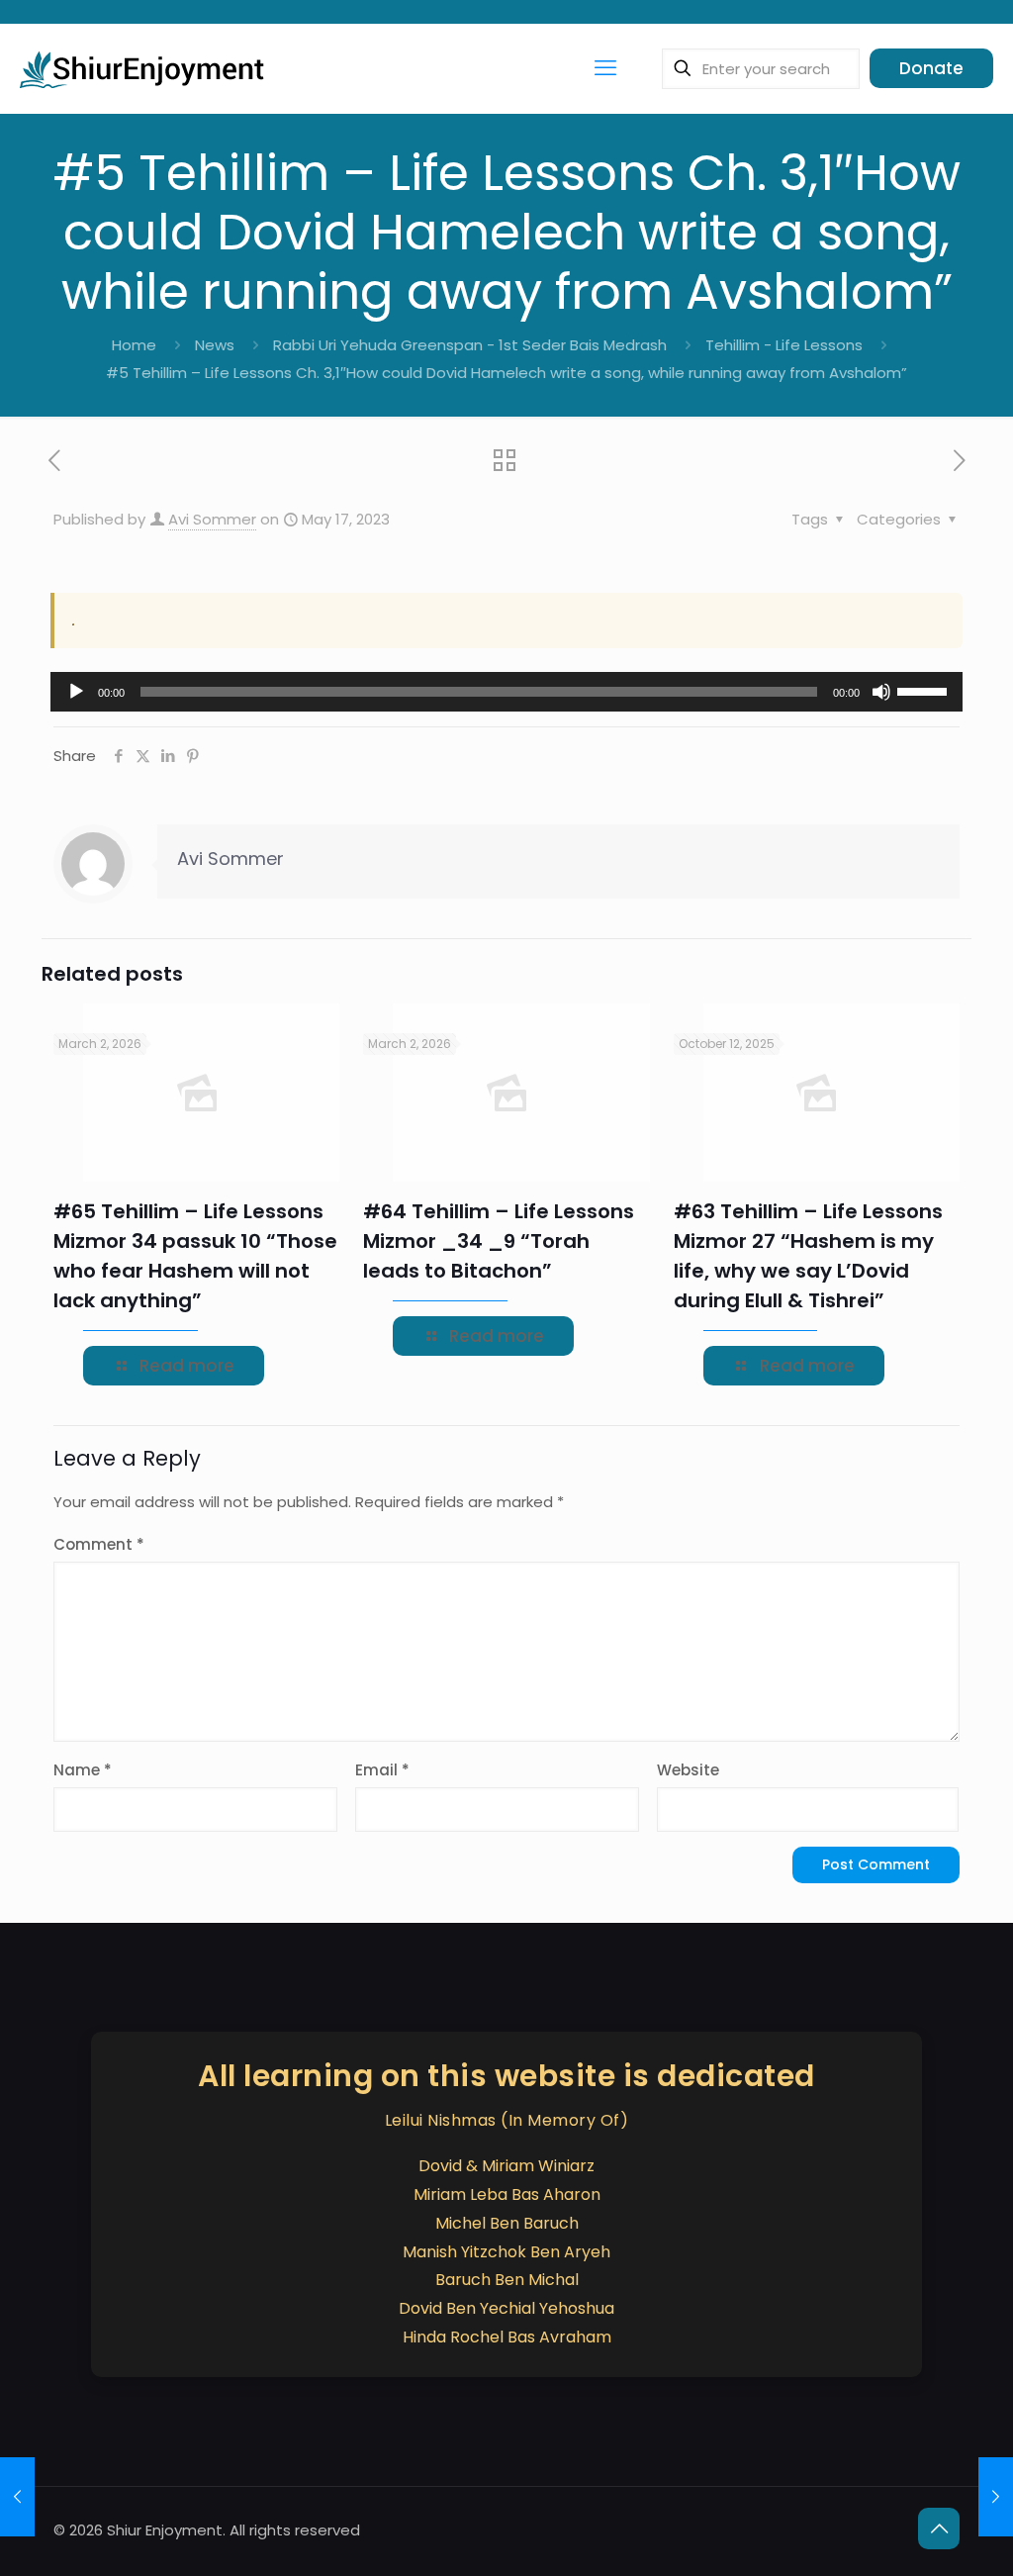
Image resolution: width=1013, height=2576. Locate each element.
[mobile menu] (605, 68)
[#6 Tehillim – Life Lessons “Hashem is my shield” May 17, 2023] (996, 2497)
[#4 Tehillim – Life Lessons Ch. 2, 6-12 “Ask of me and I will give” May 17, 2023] (17, 2497)
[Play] (76, 692)
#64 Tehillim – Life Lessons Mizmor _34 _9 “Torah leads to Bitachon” (499, 1241)
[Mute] (881, 692)
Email (382, 1770)
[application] (506, 692)
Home (134, 345)
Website (688, 1770)
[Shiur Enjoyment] (143, 68)
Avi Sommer (212, 519)
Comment (99, 1544)
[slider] (925, 690)
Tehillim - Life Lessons (784, 345)
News (215, 345)
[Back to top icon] (939, 2528)
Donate (931, 68)
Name (83, 1770)
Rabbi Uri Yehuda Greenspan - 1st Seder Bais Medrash (470, 345)
